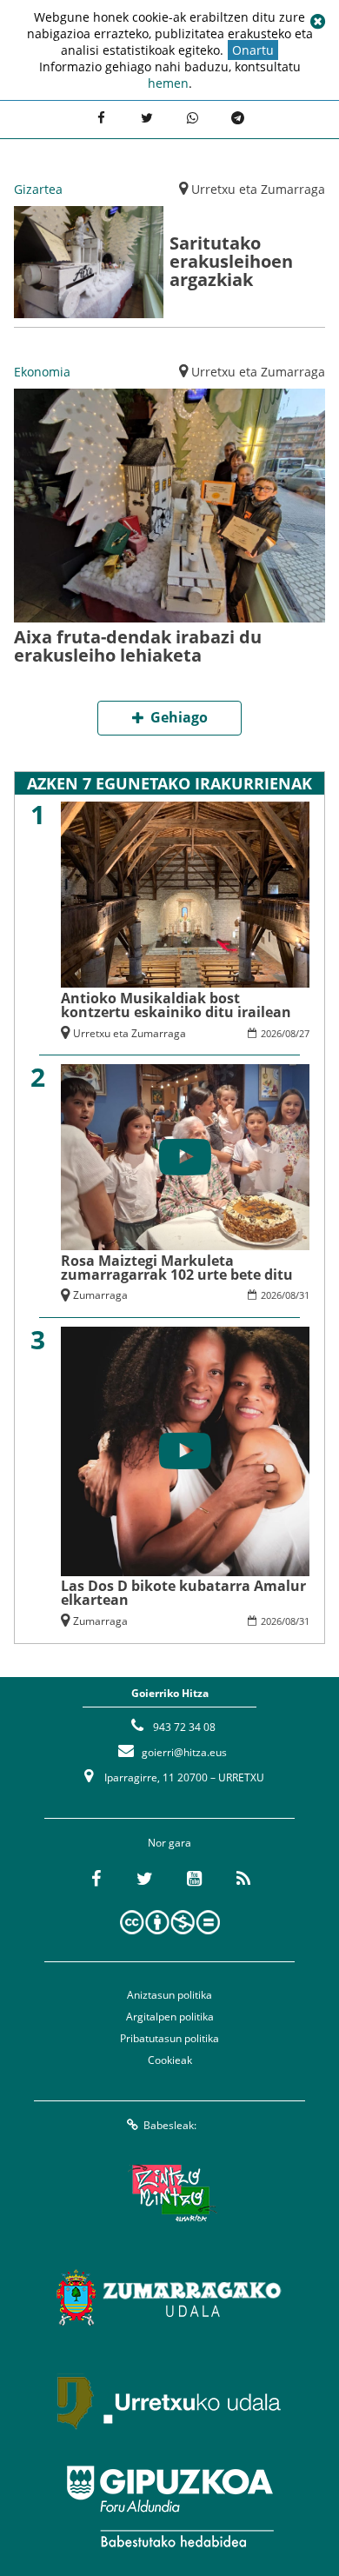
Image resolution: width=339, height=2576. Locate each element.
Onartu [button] (253, 50)
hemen (168, 83)
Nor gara (169, 1843)
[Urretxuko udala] (169, 2402)
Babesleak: (170, 2125)
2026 (271, 1033)
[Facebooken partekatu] (101, 117)
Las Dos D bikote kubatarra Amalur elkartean (183, 1593)
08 (290, 1033)
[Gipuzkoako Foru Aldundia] (169, 2506)
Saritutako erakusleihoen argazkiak (231, 261)
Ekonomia (42, 372)
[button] (317, 22)
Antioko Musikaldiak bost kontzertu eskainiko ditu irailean (176, 1005)
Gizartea (38, 189)
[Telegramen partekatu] (237, 117)
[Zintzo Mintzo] (170, 2193)
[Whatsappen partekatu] (192, 117)
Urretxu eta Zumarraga (258, 189)
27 (304, 1033)
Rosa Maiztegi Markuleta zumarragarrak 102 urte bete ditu (177, 1268)
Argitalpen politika (170, 2017)
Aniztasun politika (169, 1995)
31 (304, 1295)
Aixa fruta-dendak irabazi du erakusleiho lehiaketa (138, 646)
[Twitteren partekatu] (147, 117)
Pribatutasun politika (169, 2038)
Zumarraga (100, 1295)
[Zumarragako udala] (169, 2298)
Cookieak (170, 2060)
